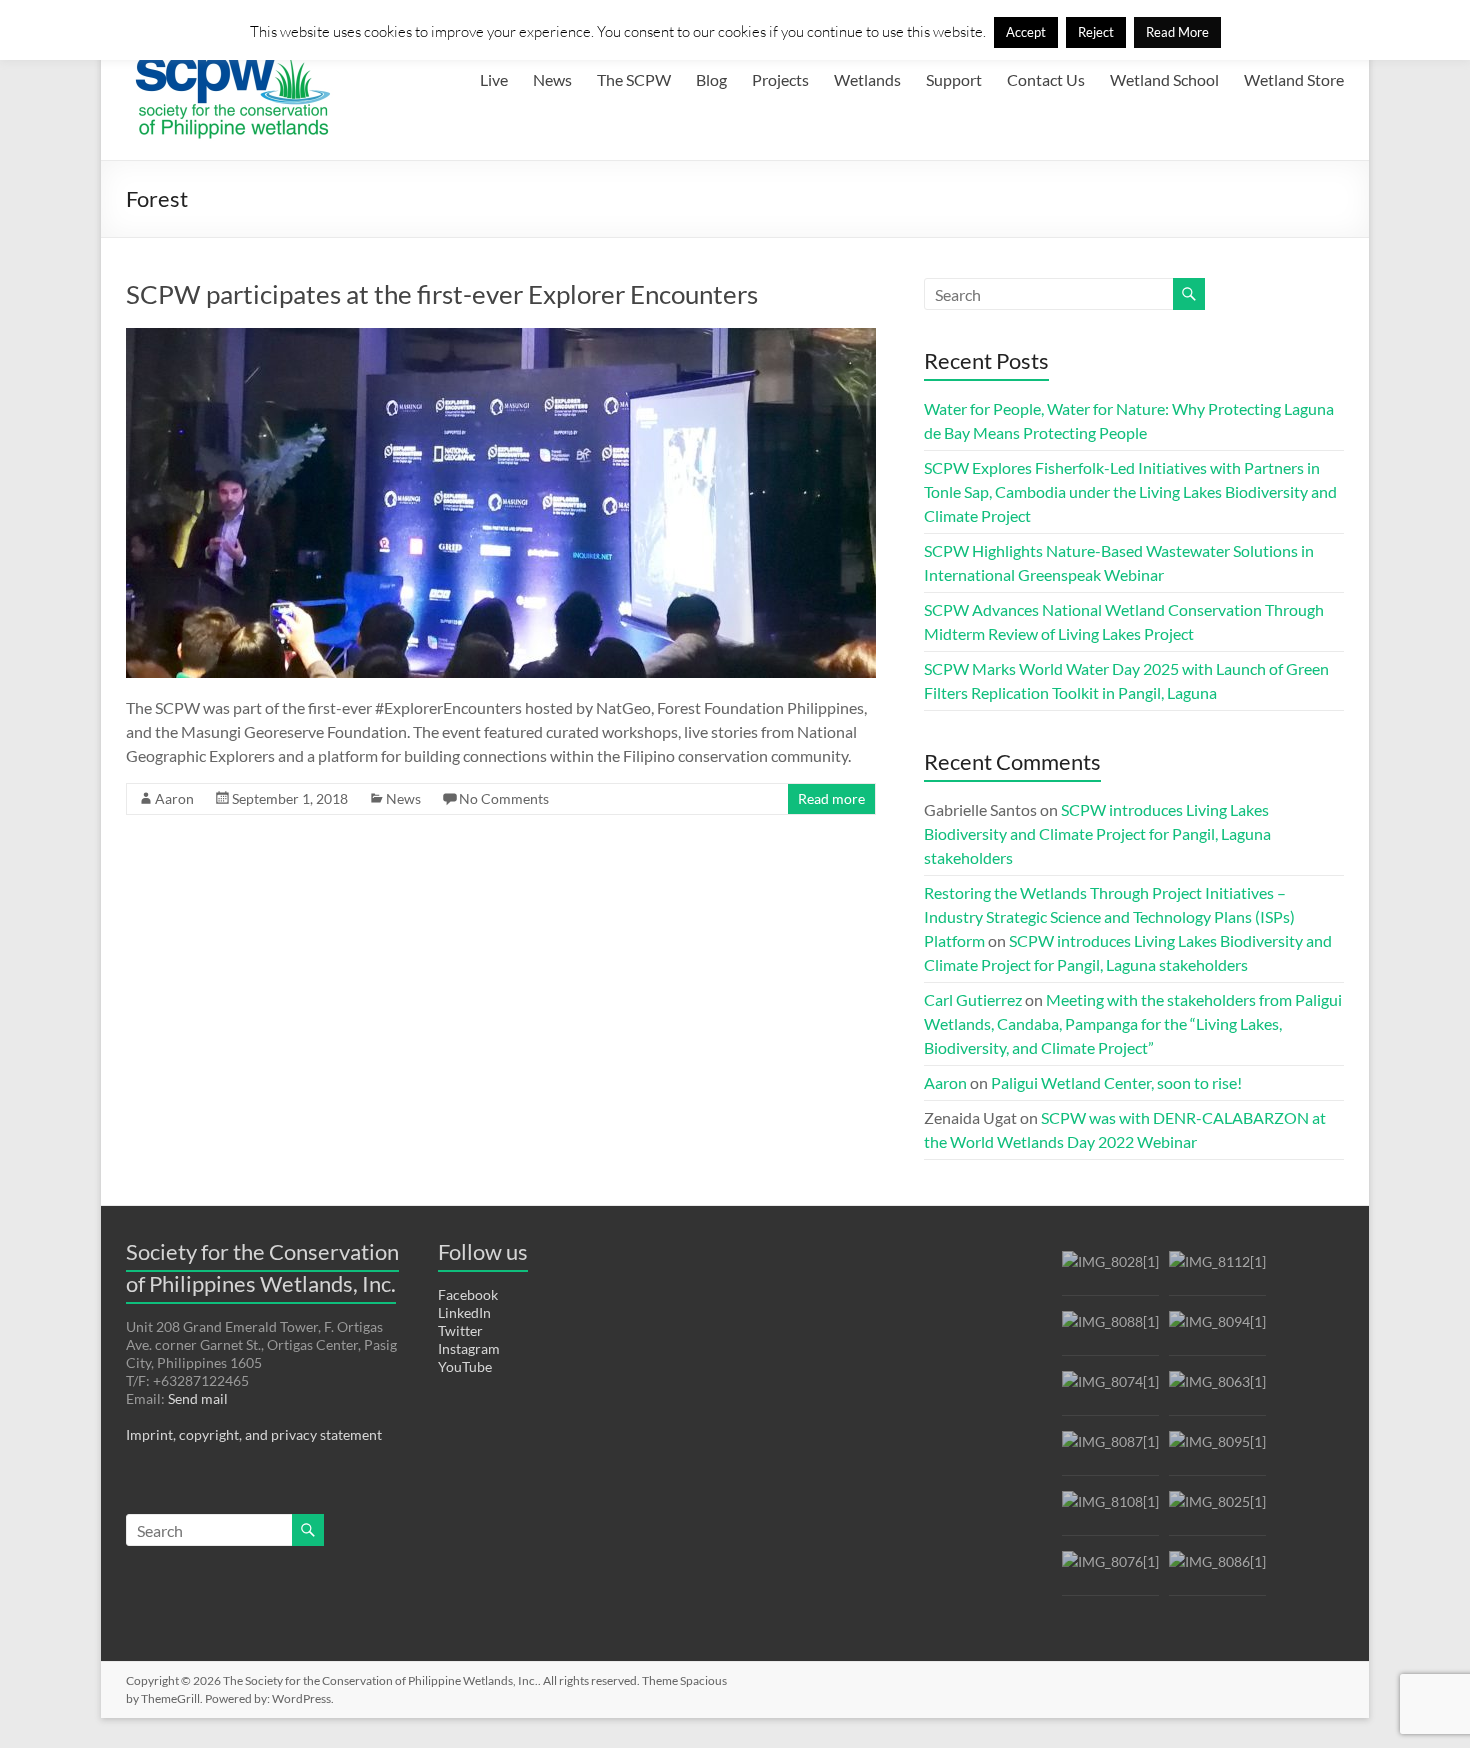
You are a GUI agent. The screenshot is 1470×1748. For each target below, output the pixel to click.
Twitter (460, 1330)
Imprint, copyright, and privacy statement (254, 1434)
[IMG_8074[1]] (1110, 1390)
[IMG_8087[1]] (1110, 1450)
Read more (831, 798)
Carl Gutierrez (973, 999)
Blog (711, 79)
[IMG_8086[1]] (1217, 1570)
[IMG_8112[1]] (1217, 1270)
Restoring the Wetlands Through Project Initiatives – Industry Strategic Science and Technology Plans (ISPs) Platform (1109, 916)
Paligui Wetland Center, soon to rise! (1116, 1082)
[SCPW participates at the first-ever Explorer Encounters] (501, 337)
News (552, 79)
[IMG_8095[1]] (1217, 1450)
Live (494, 79)
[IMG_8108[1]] (1110, 1510)
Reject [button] (1096, 32)
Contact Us (1046, 79)
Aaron (174, 798)
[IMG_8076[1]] (1110, 1570)
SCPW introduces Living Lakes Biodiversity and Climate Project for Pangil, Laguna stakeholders (1097, 833)
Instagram (469, 1348)
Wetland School (1164, 79)
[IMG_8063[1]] (1217, 1390)
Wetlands (867, 79)
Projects (780, 79)
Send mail (198, 1398)
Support (954, 79)
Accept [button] (1026, 32)
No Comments (504, 798)
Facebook (468, 1294)
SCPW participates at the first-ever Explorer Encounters (442, 294)
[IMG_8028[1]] (1110, 1270)
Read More (1177, 32)
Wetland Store (1294, 79)
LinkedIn (464, 1312)
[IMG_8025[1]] (1217, 1510)
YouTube (465, 1366)
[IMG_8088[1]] (1110, 1330)
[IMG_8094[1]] (1217, 1330)
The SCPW (634, 79)
